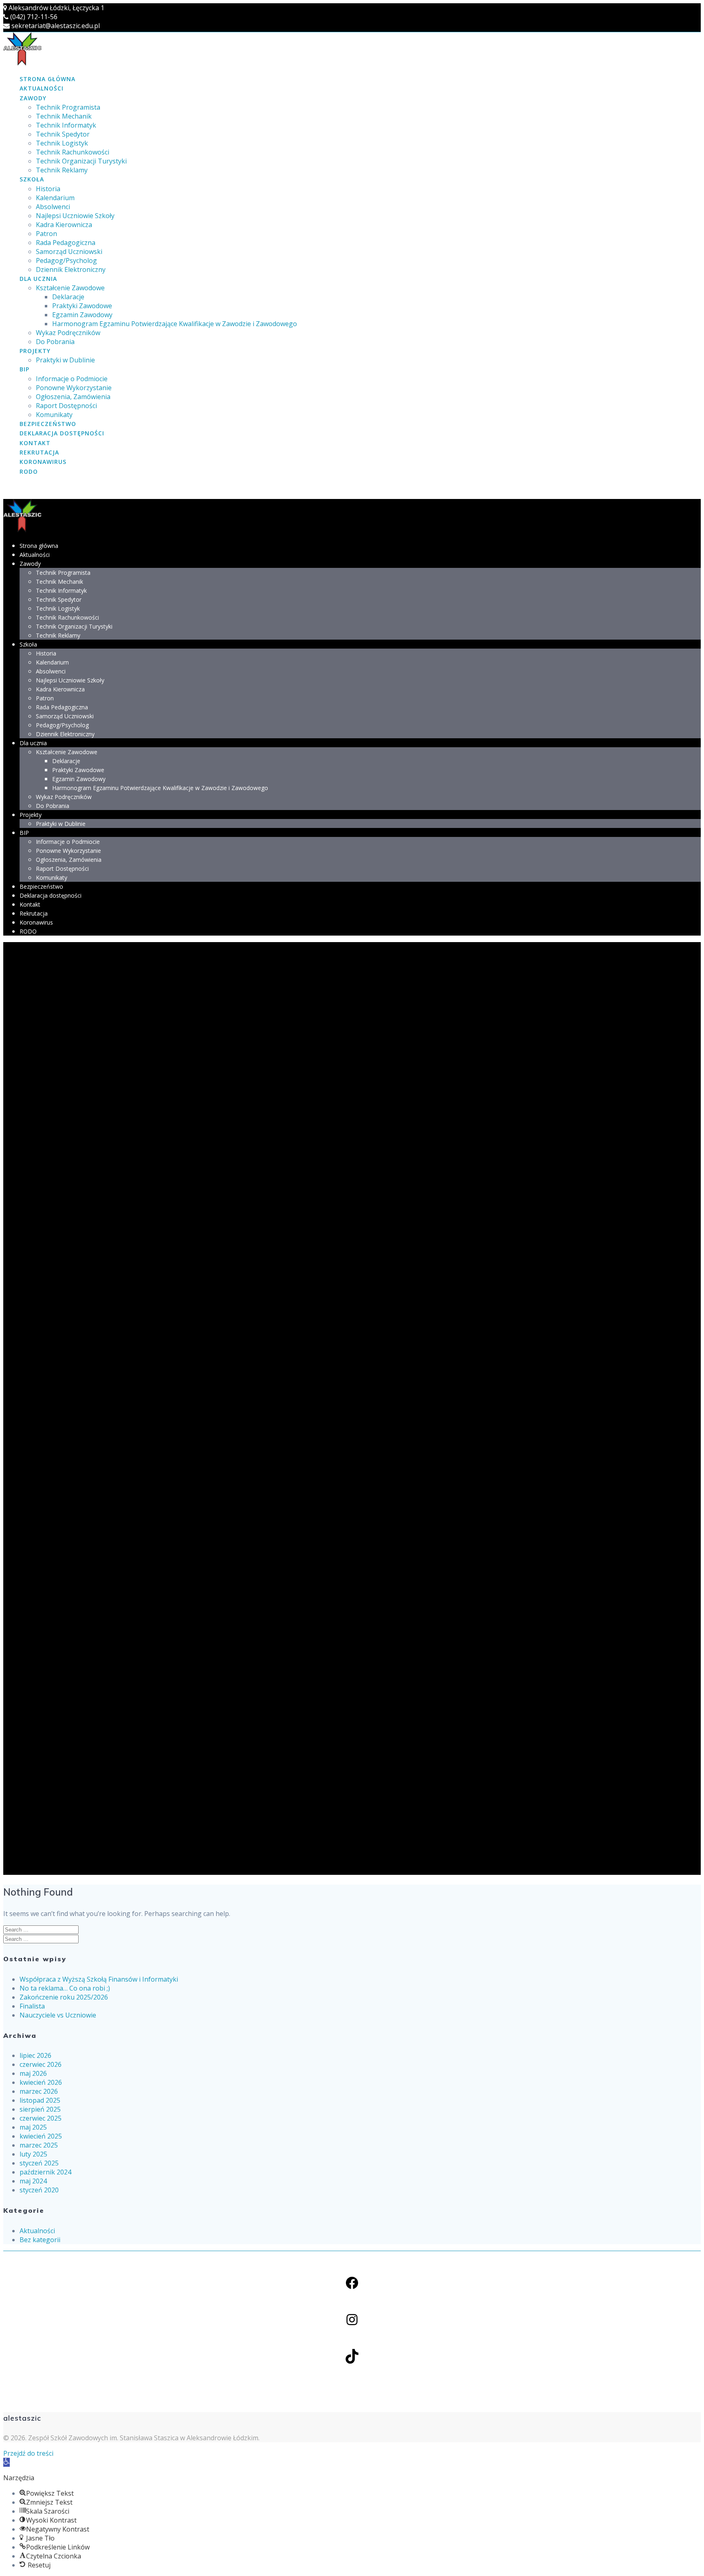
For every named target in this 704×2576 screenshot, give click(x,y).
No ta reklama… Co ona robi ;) (65, 1988)
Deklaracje (68, 297)
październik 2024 (45, 2172)
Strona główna (47, 79)
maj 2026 (33, 2073)
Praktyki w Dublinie (65, 360)
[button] (7, 2462)
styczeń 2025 (39, 2163)
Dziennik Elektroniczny (71, 269)
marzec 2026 (39, 2091)
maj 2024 (33, 2181)
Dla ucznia (38, 279)
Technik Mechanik (64, 116)
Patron (46, 234)
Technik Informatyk (66, 125)
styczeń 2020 (39, 2190)
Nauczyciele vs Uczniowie (58, 2015)
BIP (24, 369)
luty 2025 (33, 2154)
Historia (48, 189)
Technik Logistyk (62, 143)
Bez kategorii (40, 2240)
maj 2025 (33, 2127)
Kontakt (35, 443)
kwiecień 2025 (41, 2136)
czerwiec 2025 (41, 2118)
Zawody (33, 98)
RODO (29, 471)
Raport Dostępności (66, 406)
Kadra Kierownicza (64, 225)
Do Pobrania (55, 342)
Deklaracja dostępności (62, 433)
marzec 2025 (39, 2145)
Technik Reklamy (62, 170)
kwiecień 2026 (41, 2082)
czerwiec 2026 (41, 2064)
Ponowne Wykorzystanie (74, 388)
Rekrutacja (39, 452)
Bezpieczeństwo (48, 424)
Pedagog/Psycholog (66, 260)
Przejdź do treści (28, 2453)
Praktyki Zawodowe (82, 306)
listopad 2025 (40, 2100)
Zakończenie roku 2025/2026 (64, 1997)
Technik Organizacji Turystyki (81, 161)
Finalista (32, 2006)
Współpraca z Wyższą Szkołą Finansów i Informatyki (99, 1979)
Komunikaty (54, 415)
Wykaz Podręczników (68, 333)
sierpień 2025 (40, 2109)
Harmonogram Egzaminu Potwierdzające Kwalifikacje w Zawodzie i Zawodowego (175, 324)
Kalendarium (55, 198)
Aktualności (42, 88)
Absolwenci (53, 207)
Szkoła (32, 179)
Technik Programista (68, 107)
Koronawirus (43, 462)
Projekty (35, 351)
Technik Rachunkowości (73, 152)
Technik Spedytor (63, 134)
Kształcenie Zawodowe (70, 288)
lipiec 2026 (35, 2055)
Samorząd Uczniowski (69, 252)
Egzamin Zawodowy (82, 315)
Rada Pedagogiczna (66, 243)
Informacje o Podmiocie (72, 379)
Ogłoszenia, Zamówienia (73, 397)
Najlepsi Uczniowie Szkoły (75, 216)
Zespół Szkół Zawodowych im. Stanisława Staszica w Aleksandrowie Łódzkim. (144, 2438)
